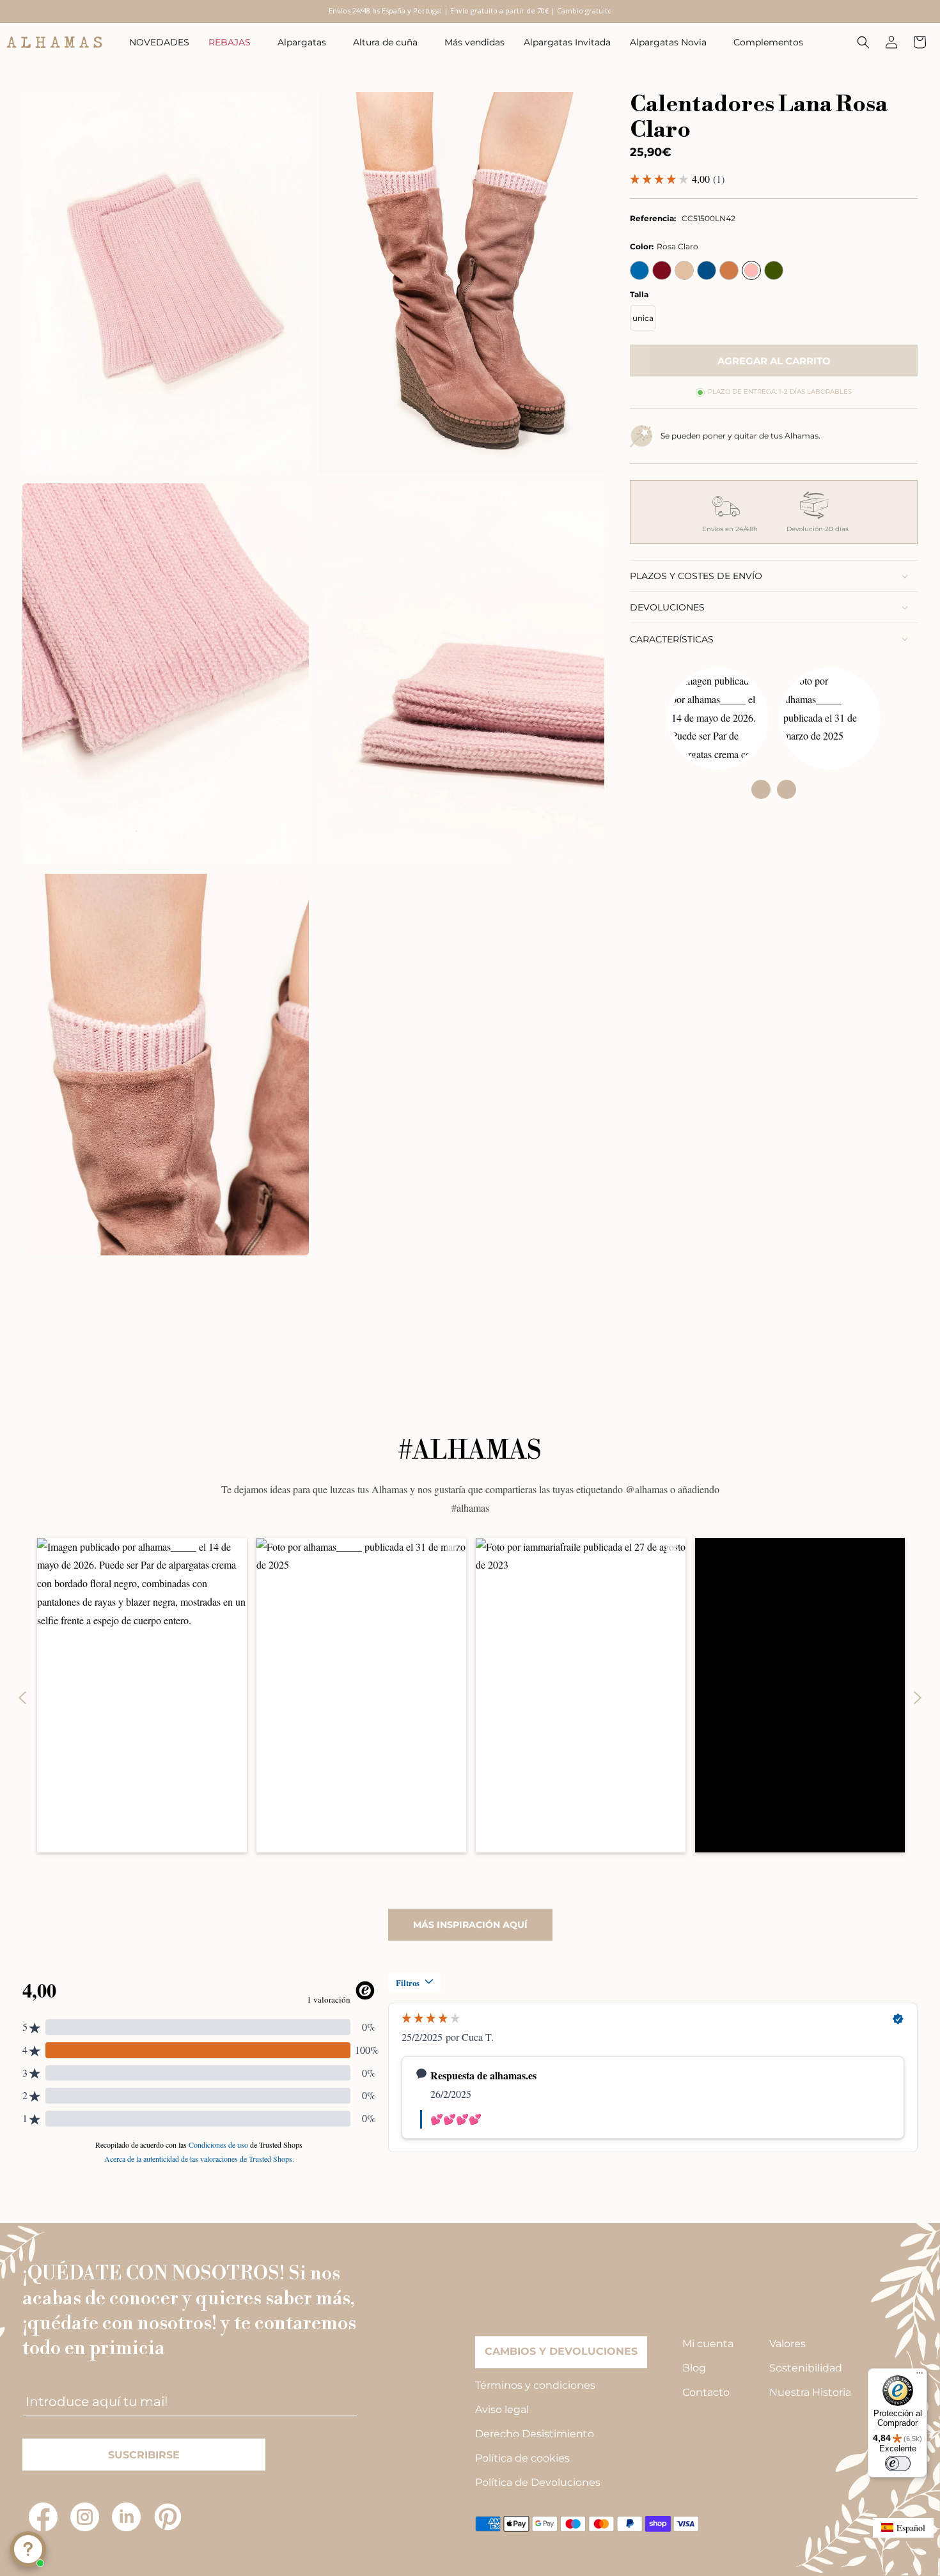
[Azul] (639, 270)
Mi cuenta (708, 2344)
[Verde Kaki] (774, 270)
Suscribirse (144, 2455)
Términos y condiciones (535, 2385)
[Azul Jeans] (707, 270)
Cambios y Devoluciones (561, 2351)
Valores (787, 2344)
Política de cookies (522, 2458)
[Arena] (684, 270)
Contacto (706, 2392)
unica (643, 318)
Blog (694, 2368)
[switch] (898, 2463)
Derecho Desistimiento (535, 2434)
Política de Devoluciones (538, 2482)
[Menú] (920, 2376)
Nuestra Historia (810, 2392)
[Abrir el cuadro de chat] (28, 2549)
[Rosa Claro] (751, 270)
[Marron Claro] (729, 270)
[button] (233, 42)
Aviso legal (502, 2409)
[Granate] (662, 270)
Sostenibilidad (806, 2368)
